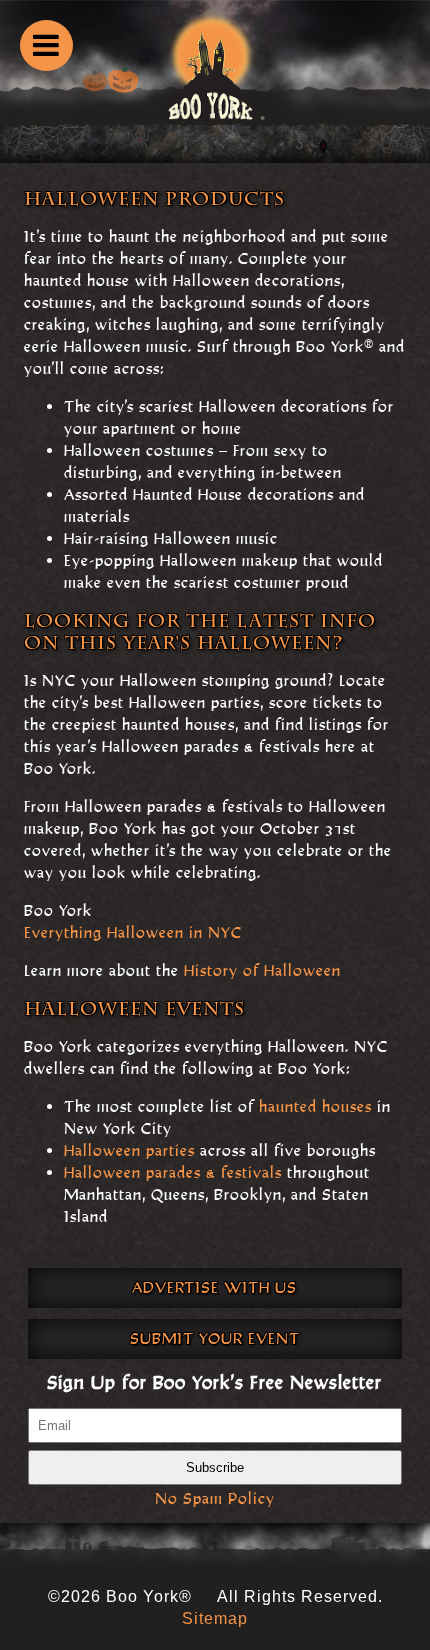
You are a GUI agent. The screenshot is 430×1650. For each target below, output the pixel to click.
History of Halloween (262, 970)
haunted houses (315, 1106)
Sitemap (215, 1618)
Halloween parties (129, 1150)
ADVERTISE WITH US (214, 1287)
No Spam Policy (215, 1498)
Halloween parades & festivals (173, 1172)
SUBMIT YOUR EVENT (215, 1338)
